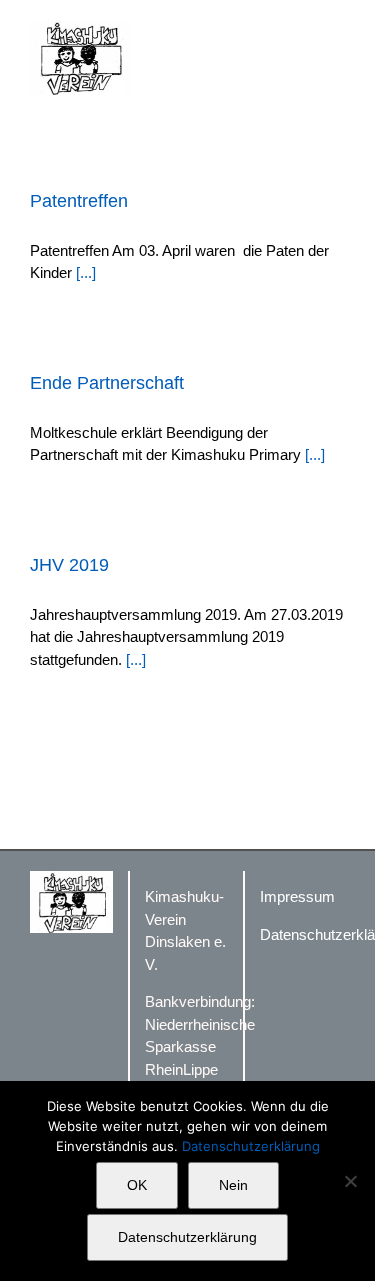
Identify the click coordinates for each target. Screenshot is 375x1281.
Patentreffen (79, 201)
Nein (233, 1185)
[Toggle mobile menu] (337, 30)
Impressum (297, 896)
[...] (86, 272)
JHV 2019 (69, 565)
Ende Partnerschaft (107, 383)
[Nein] (350, 1181)
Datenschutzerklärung (251, 1146)
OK (137, 1185)
